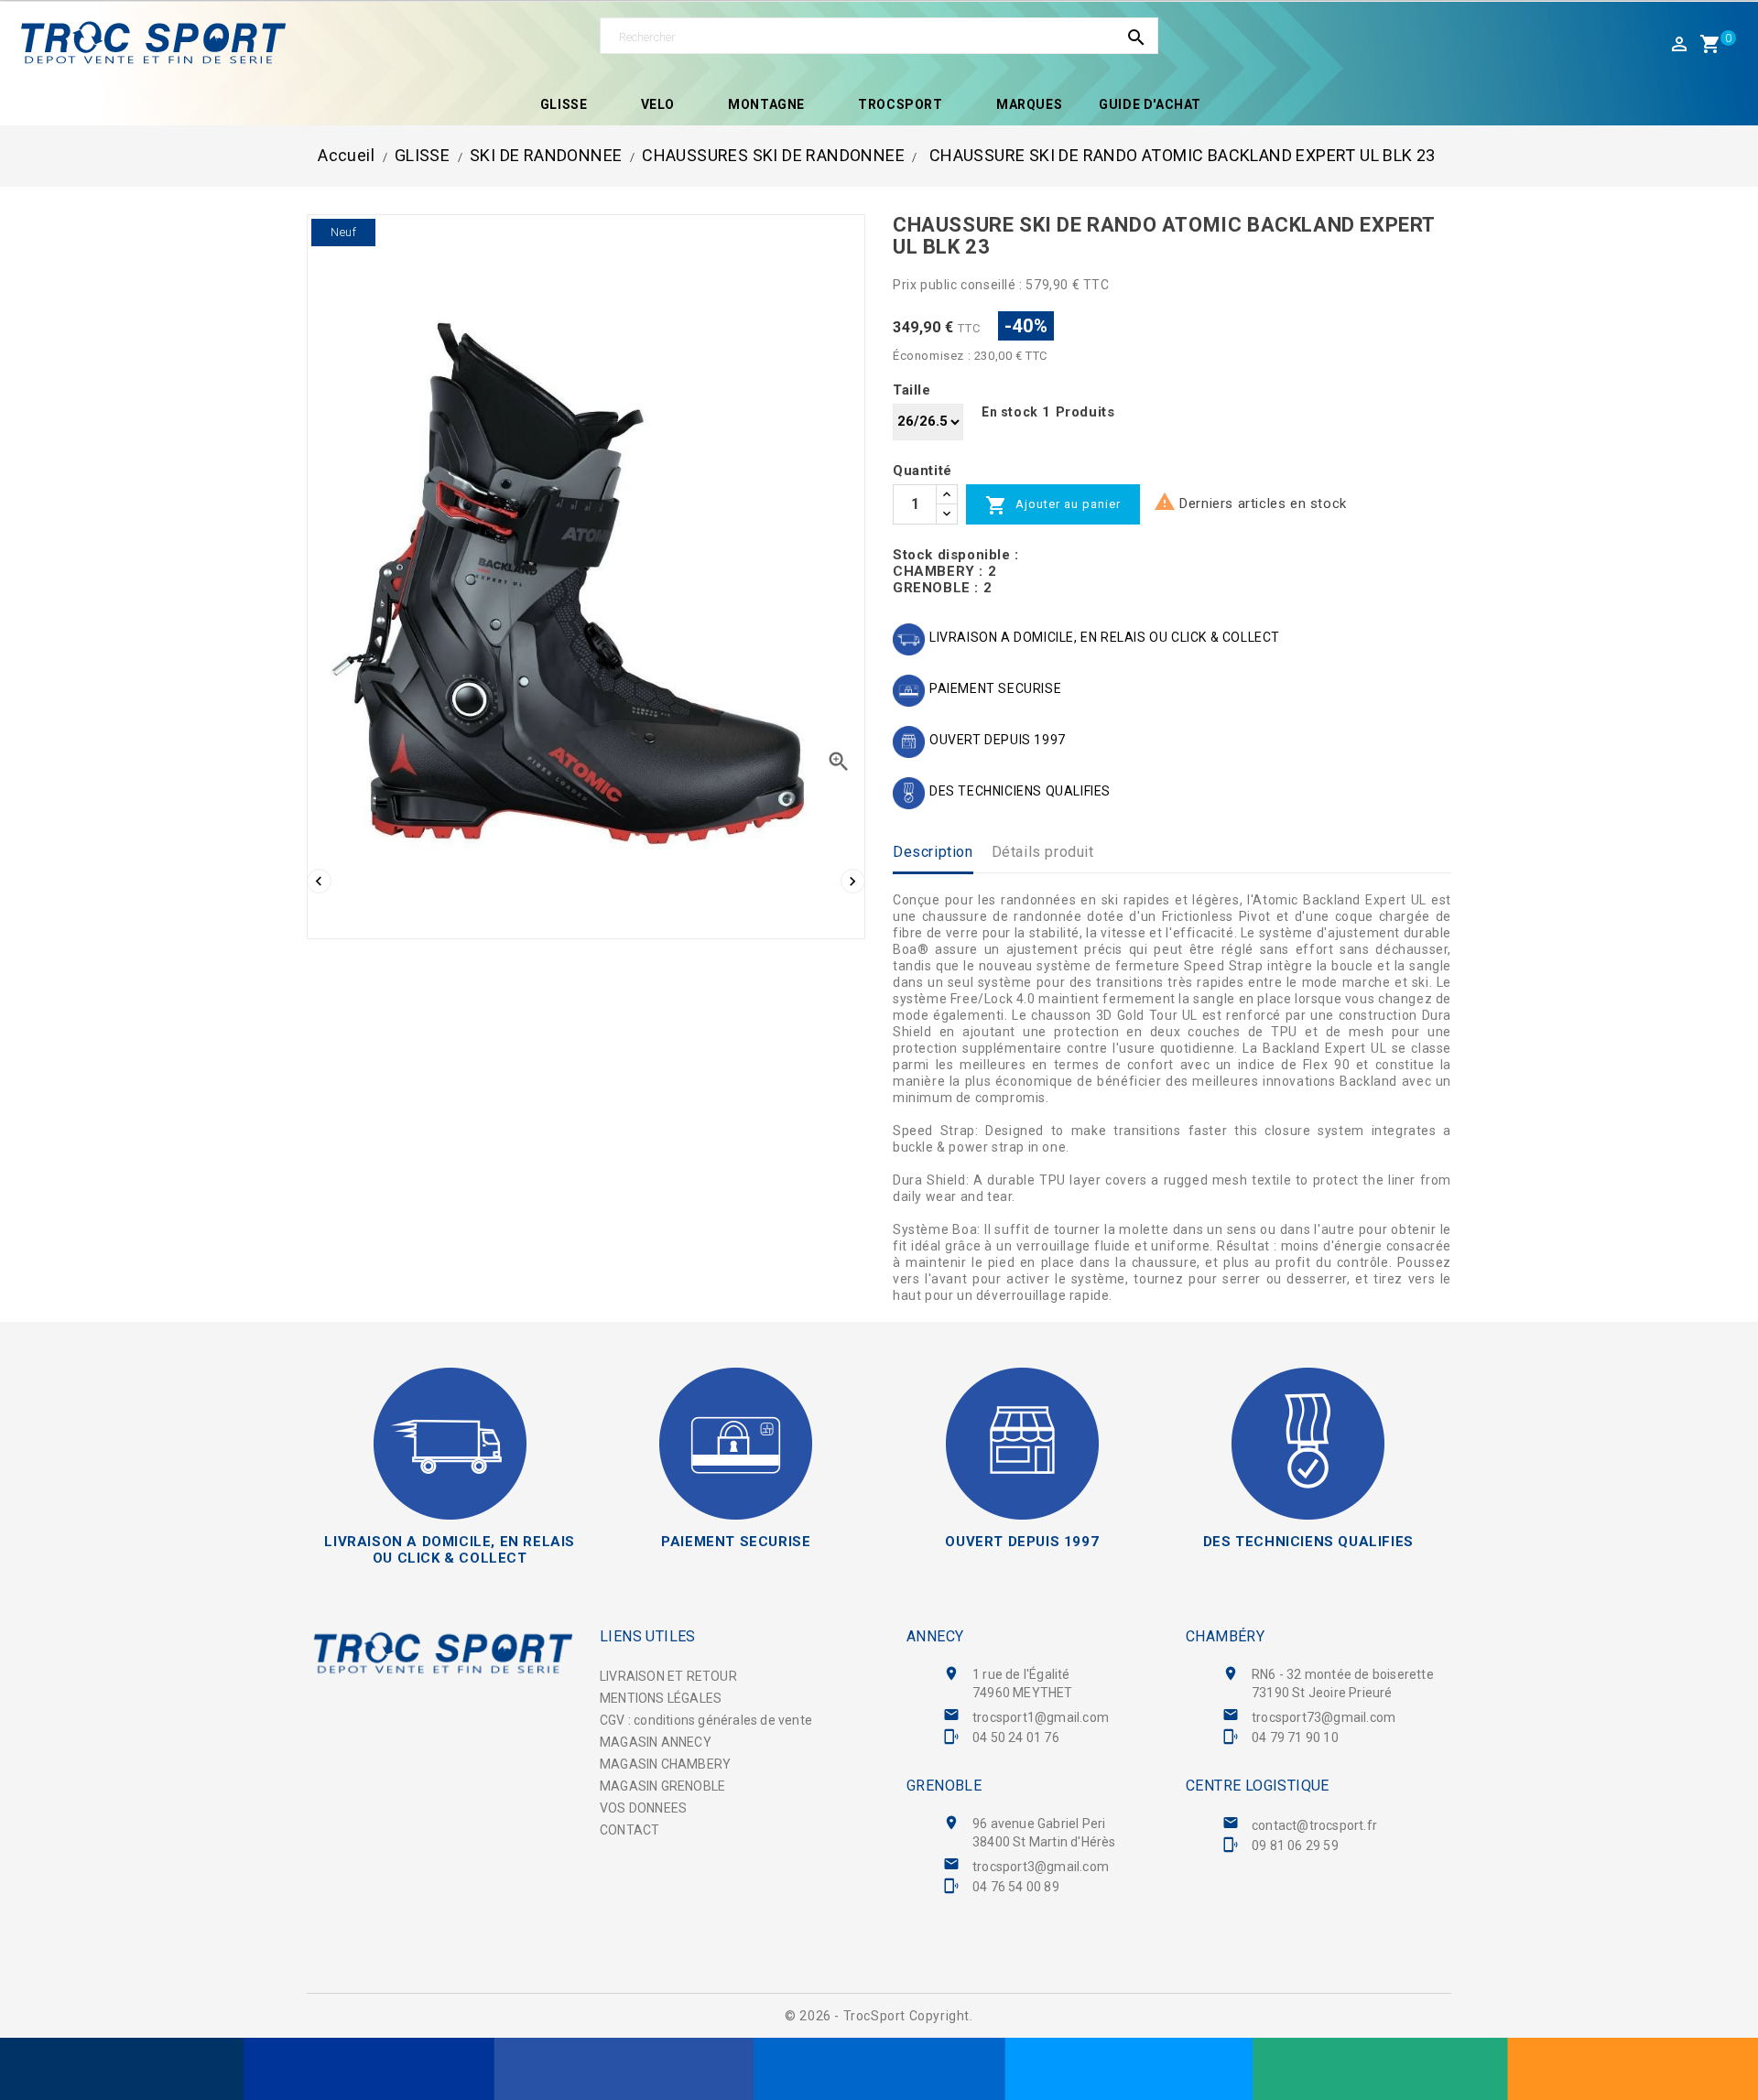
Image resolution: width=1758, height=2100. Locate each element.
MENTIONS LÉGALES (661, 1698)
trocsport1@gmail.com (1041, 1717)
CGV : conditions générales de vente (706, 1720)
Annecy (935, 1636)
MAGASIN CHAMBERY (665, 1764)
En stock (1010, 412)
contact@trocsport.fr (1314, 1825)
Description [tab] (933, 852)
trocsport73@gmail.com (1324, 1717)
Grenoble (944, 1786)
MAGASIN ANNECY (656, 1742)
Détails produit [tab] (1043, 852)
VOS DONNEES (643, 1808)
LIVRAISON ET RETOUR (668, 1676)
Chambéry (1225, 1636)
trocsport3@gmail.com (1041, 1867)
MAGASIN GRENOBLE (662, 1786)
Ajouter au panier (1053, 505)
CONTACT (629, 1830)
